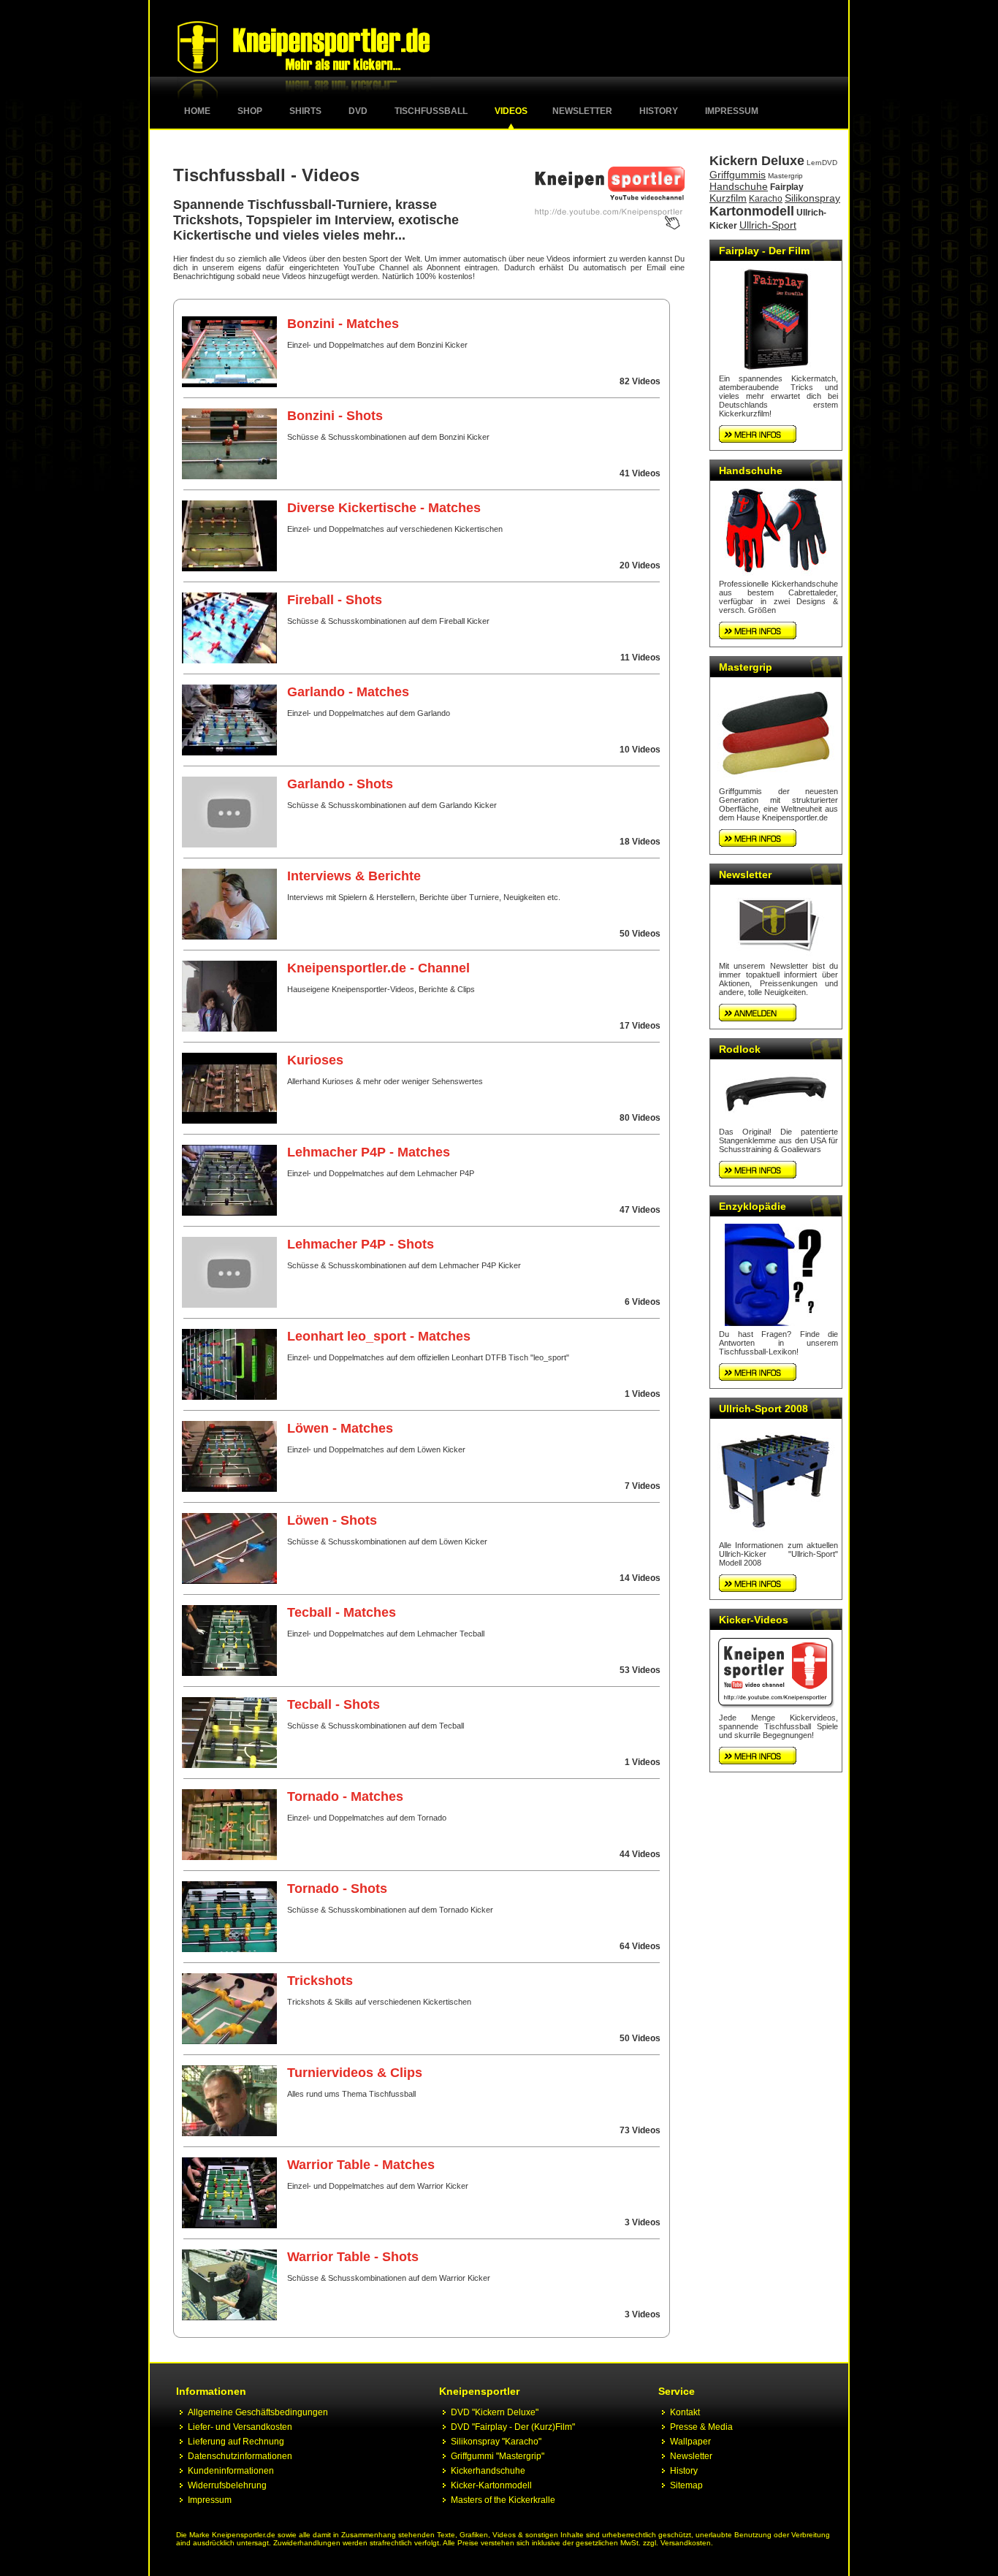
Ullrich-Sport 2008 (763, 1409)
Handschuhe (739, 186)
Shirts (305, 111)
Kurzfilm (728, 198)
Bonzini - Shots (335, 416)
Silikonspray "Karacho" (496, 2442)
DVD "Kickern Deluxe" (495, 2412)
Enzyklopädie (753, 1206)
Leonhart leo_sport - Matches (379, 1336)
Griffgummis (738, 175)
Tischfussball (431, 111)
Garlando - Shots (340, 784)
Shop (250, 111)
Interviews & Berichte (354, 876)
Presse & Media (701, 2427)
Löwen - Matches (340, 1428)
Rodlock (740, 1049)
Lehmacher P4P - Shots (361, 1244)
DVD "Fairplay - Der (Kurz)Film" (513, 2427)
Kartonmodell (752, 211)
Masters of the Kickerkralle (503, 2500)
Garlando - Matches (348, 692)
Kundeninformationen (231, 2471)
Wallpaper (690, 2442)
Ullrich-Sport (768, 225)
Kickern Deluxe (757, 161)
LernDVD (822, 163)
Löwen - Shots (332, 1520)
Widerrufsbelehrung (227, 2485)
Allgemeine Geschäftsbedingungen (258, 2412)
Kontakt (685, 2412)
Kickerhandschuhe (488, 2471)
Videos (511, 111)
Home (197, 111)
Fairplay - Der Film (764, 251)
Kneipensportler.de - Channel (378, 968)
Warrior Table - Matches (361, 2165)
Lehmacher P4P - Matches (369, 1152)
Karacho (766, 199)
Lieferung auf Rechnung (236, 2442)
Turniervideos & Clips (355, 2073)
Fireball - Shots (335, 600)
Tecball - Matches (342, 1612)
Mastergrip (785, 176)
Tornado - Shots (337, 1889)
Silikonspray (812, 198)
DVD (358, 111)
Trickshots (320, 1981)
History (659, 111)
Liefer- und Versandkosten (240, 2427)
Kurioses (315, 1060)
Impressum (732, 111)
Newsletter (582, 111)
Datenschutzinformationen (240, 2456)
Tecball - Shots (334, 1704)
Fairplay (787, 187)
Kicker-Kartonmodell (491, 2485)
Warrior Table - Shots (353, 2257)
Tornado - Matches (345, 1796)
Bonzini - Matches (343, 324)
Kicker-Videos (754, 1620)
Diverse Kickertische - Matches (384, 508)
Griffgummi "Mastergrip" (498, 2456)
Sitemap (686, 2485)
